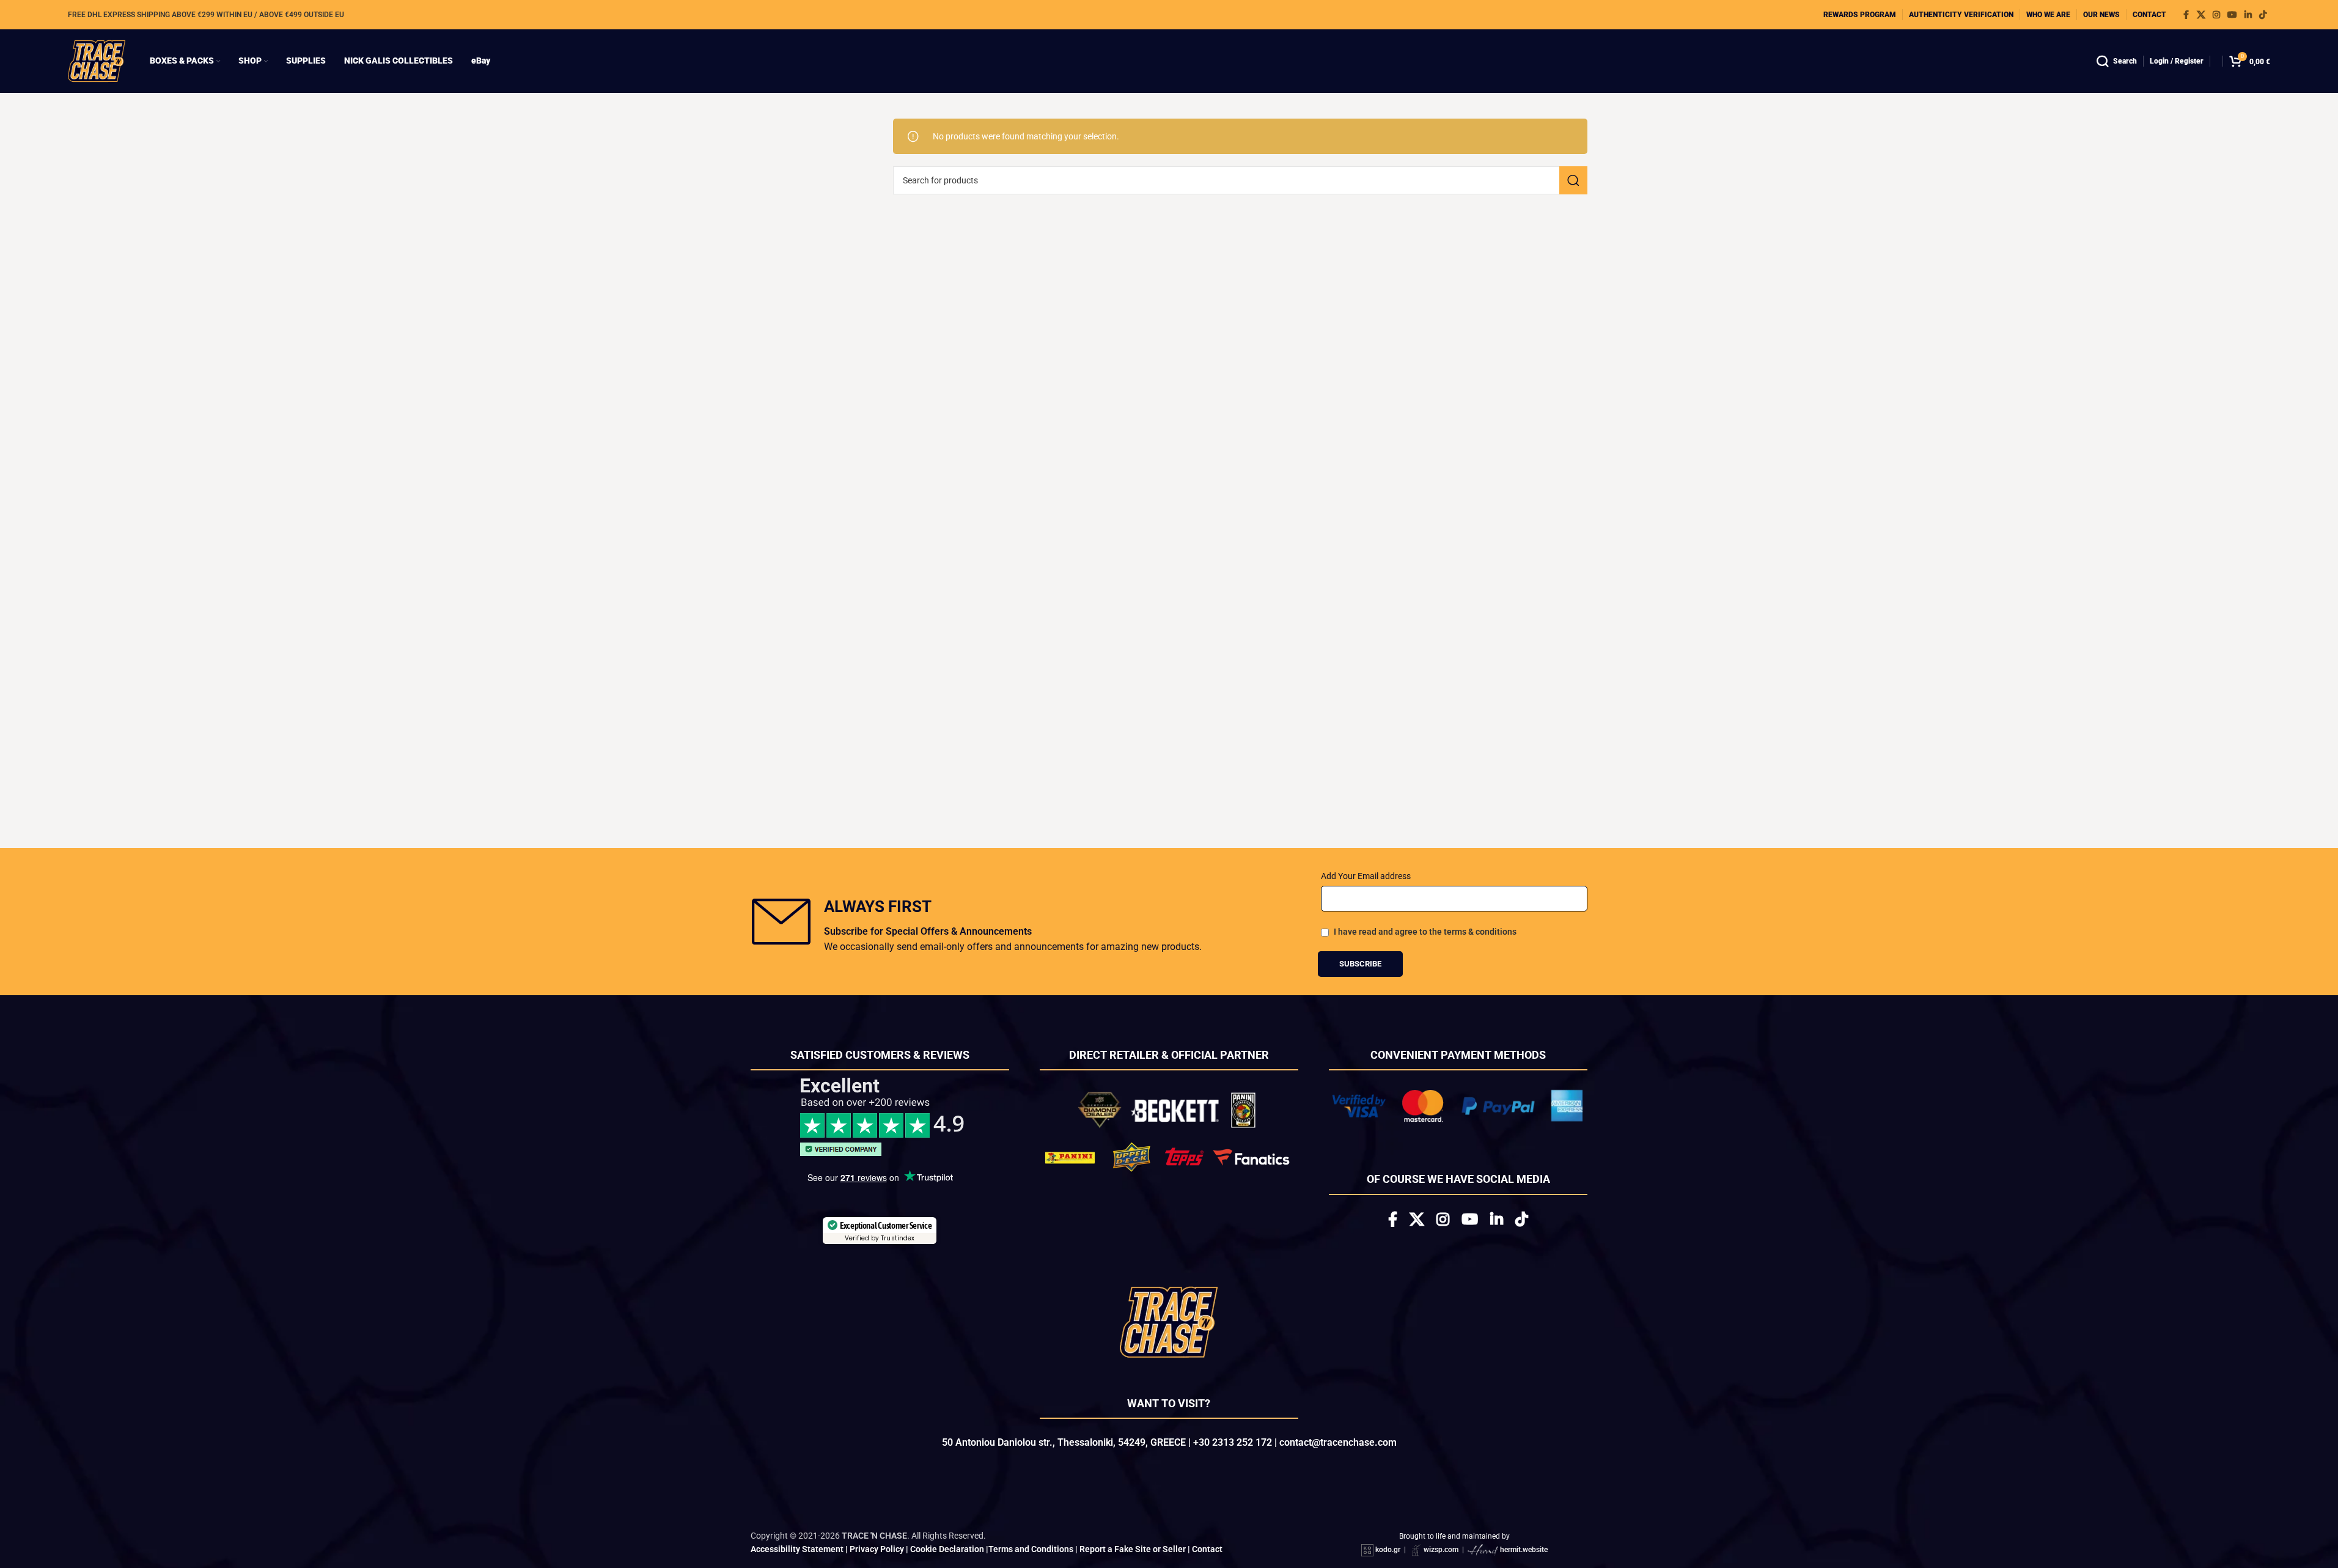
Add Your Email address (1366, 876)
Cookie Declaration (947, 1549)
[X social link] (2201, 15)
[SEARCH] (1573, 180)
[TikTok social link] (2263, 15)
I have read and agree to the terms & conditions (1425, 932)
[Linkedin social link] (2248, 15)
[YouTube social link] (2232, 15)
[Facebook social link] (2186, 15)
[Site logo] (97, 61)
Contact (1207, 1549)
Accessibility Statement (797, 1549)
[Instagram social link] (2216, 15)
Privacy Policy (877, 1549)
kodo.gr (1388, 1550)
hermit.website (1524, 1550)
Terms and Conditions (1031, 1549)
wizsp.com (1441, 1550)
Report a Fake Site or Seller (1133, 1549)
